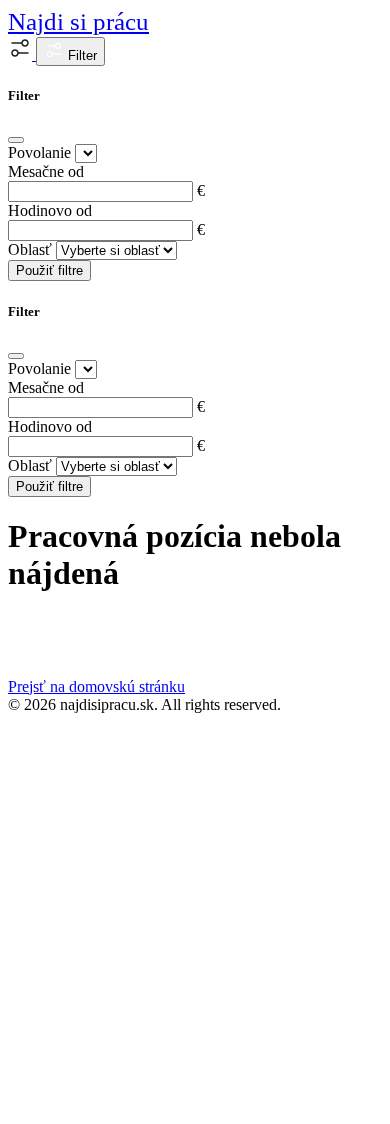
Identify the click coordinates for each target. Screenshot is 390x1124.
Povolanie (39, 152)
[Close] (16, 140)
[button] (22, 54)
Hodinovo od (50, 210)
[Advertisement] (195, 919)
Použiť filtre (49, 270)
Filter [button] (80, 55)
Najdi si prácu (78, 21)
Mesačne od (46, 171)
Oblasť (30, 249)
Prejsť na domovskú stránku (96, 686)
